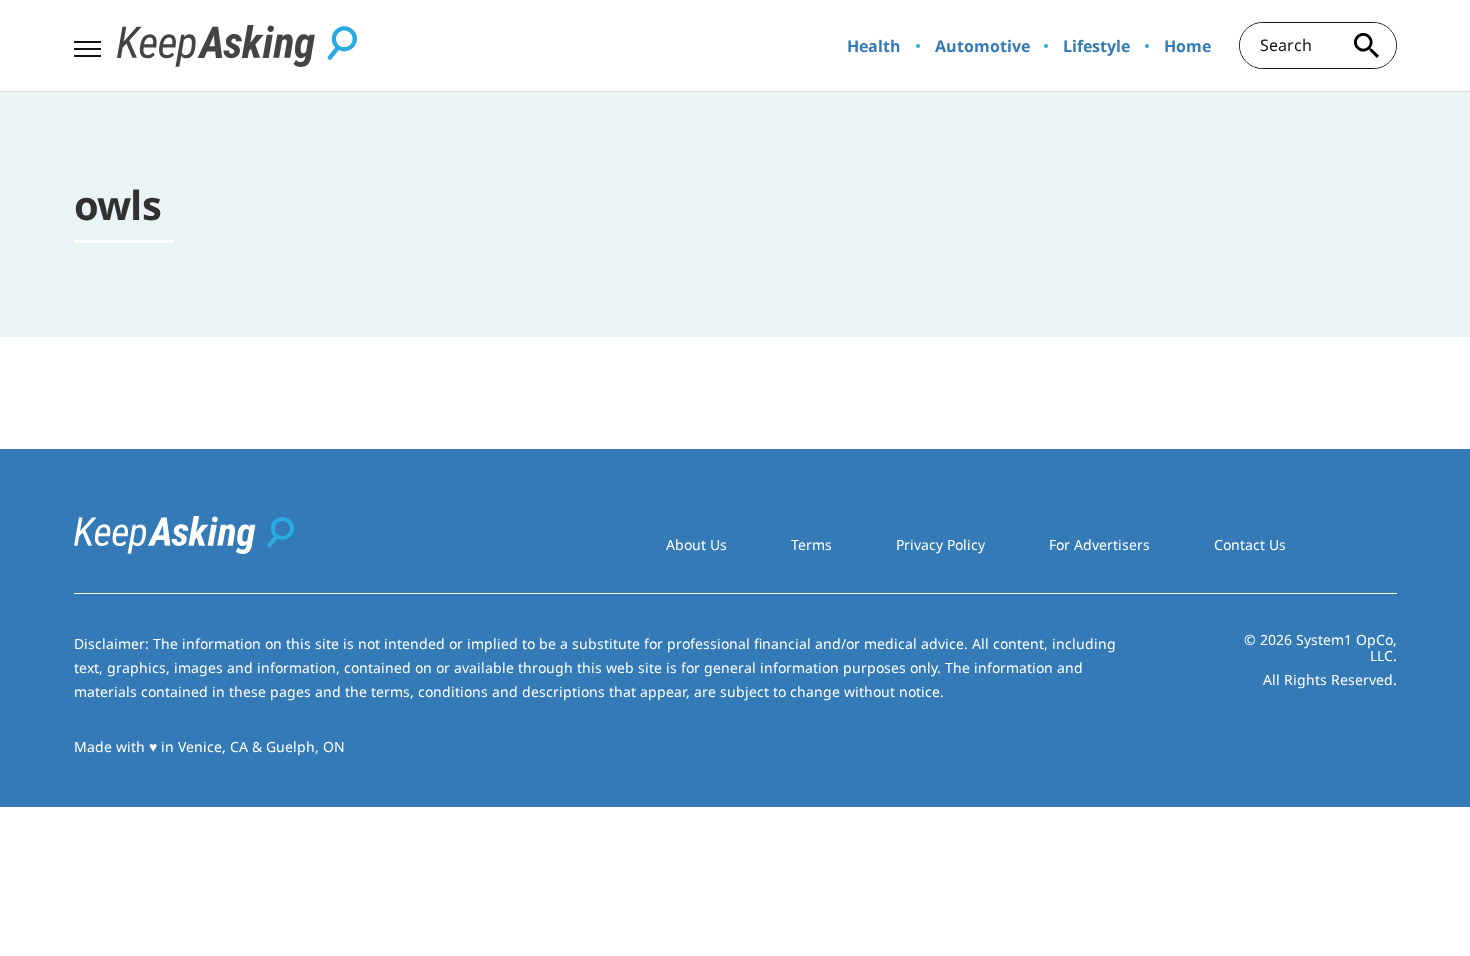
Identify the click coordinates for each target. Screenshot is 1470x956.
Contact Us (1250, 544)
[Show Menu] (87, 44)
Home (1187, 46)
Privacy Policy (940, 544)
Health (874, 46)
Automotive (982, 46)
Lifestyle (1096, 46)
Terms (811, 544)
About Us (696, 544)
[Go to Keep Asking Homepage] (237, 46)
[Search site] (1367, 45)
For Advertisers (1099, 544)
